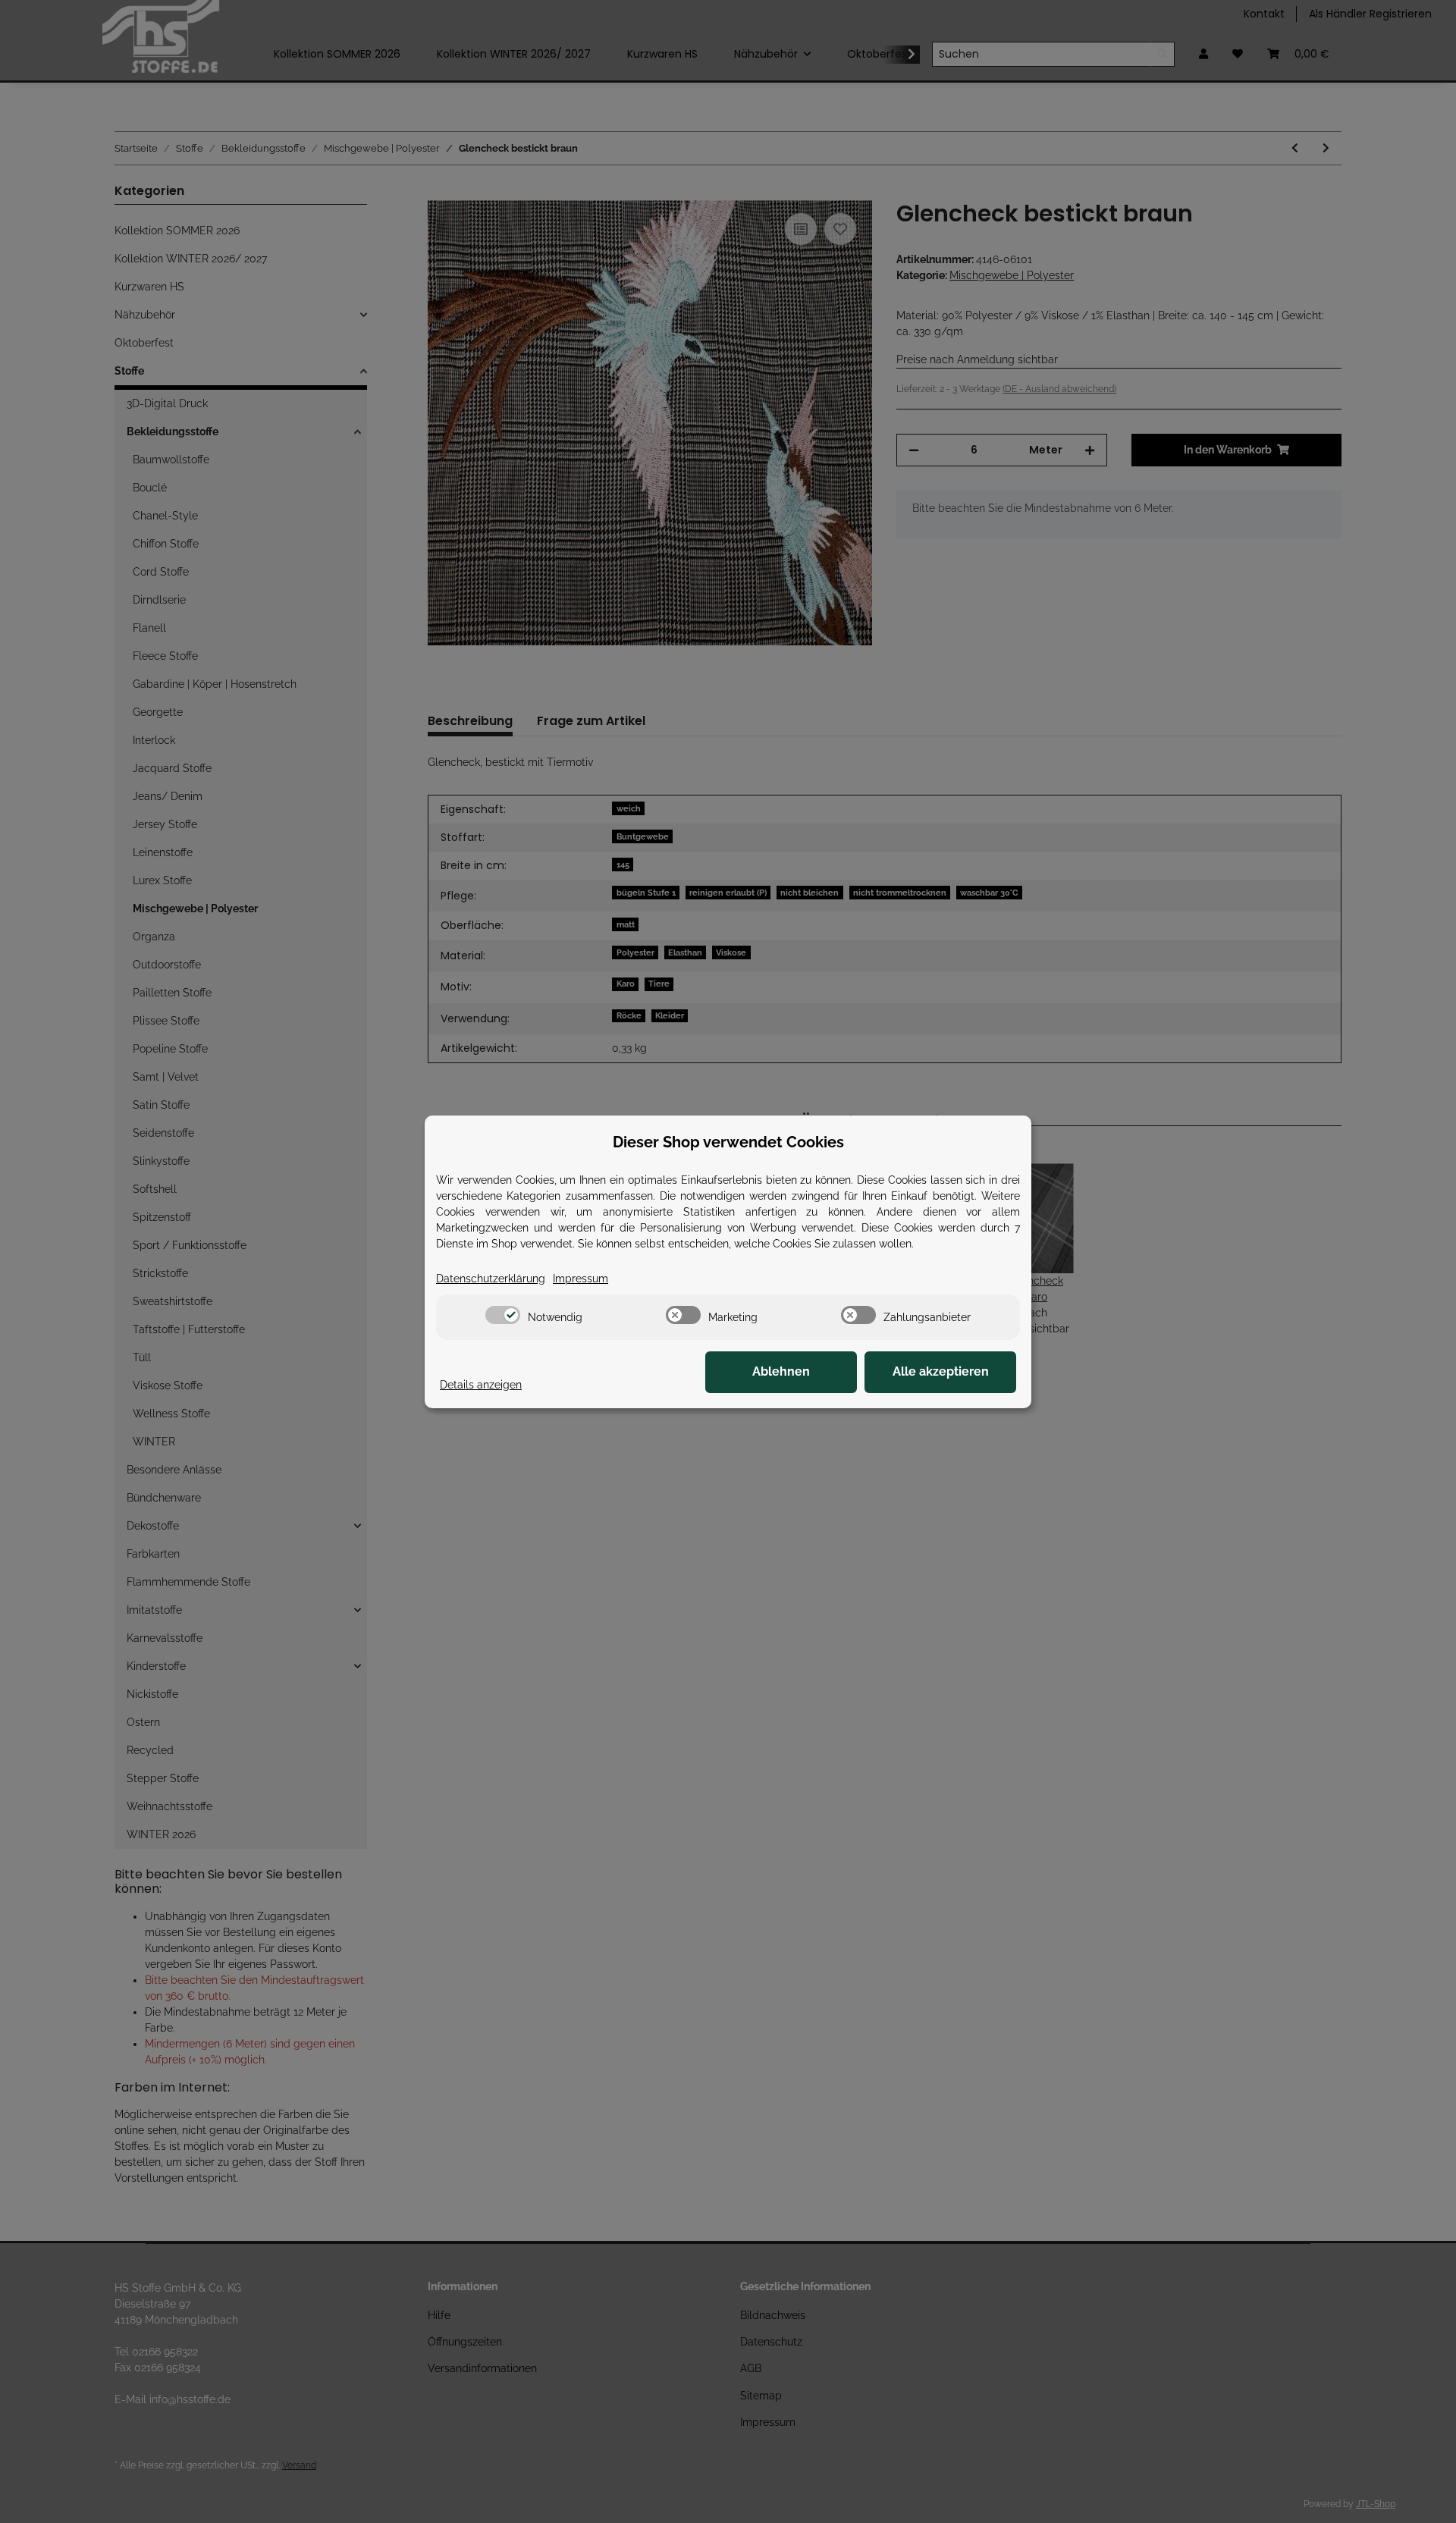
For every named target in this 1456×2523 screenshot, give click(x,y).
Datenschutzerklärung (491, 1279)
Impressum (581, 1279)
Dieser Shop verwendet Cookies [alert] (728, 1142)
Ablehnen (781, 1371)
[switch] (503, 1315)
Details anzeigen (481, 1385)
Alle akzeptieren (941, 1371)
